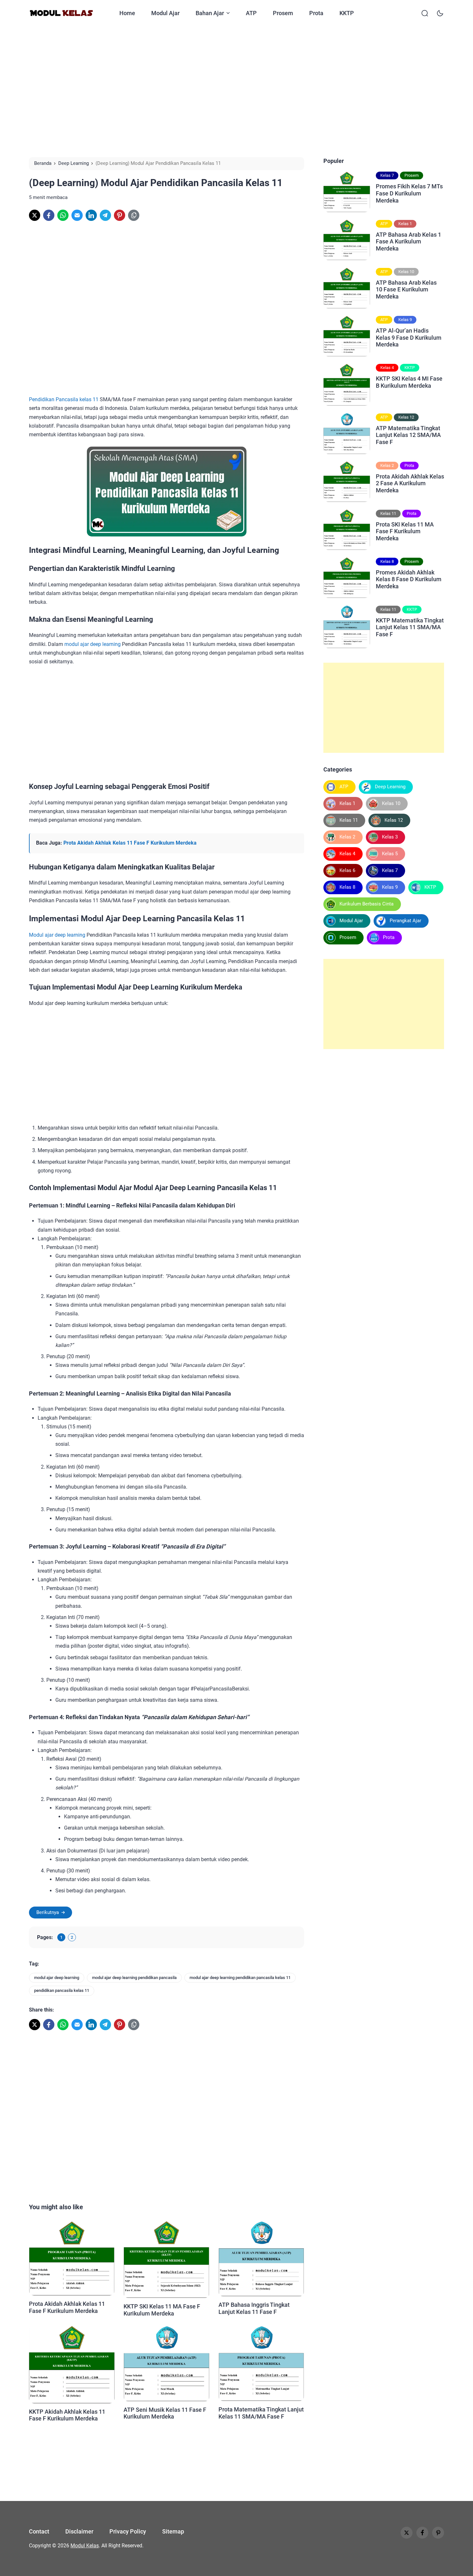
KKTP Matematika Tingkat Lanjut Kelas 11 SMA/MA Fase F (410, 627)
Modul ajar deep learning (57, 935)
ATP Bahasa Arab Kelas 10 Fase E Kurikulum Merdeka (406, 289)
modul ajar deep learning (93, 644)
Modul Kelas (85, 2546)
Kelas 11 (388, 513)
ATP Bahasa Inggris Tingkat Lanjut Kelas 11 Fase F (254, 2308)
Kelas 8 (387, 561)
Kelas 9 (405, 320)
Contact (39, 2531)
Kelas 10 (406, 271)
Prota (316, 13)
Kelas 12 (406, 417)
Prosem (283, 13)
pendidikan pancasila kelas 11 (62, 1990)
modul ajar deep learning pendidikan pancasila (134, 1978)
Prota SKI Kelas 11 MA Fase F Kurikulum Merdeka (405, 531)
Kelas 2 (387, 465)
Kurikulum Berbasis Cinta (366, 904)
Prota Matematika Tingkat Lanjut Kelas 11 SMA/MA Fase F (261, 2413)
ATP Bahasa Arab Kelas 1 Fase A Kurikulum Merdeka (408, 241)
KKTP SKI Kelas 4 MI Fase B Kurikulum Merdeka (409, 382)
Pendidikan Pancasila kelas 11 (64, 399)
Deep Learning (390, 787)
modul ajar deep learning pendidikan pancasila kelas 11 (240, 1978)
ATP (251, 13)
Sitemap (173, 2531)
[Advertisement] (236, 91)
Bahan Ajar (210, 13)
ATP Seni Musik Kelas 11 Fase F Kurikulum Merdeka (165, 2413)
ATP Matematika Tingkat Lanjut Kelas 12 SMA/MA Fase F (408, 435)
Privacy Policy (128, 2531)
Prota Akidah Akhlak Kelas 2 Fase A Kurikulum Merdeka (410, 483)
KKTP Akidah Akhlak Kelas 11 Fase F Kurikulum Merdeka (67, 2415)
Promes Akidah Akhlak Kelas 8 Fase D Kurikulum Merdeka (409, 579)
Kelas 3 (390, 837)
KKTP (347, 13)
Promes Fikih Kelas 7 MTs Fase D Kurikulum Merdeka (409, 193)
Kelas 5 (390, 854)
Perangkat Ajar (405, 921)
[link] (35, 215)
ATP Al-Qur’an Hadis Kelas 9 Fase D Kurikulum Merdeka (409, 337)
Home (127, 13)
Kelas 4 (387, 368)
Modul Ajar (165, 13)
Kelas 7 (387, 175)
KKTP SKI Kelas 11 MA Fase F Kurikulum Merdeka (162, 2310)
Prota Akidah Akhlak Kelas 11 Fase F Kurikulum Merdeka (130, 843)
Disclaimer (79, 2531)
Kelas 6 (347, 870)
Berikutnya (48, 1912)
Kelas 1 (405, 223)
